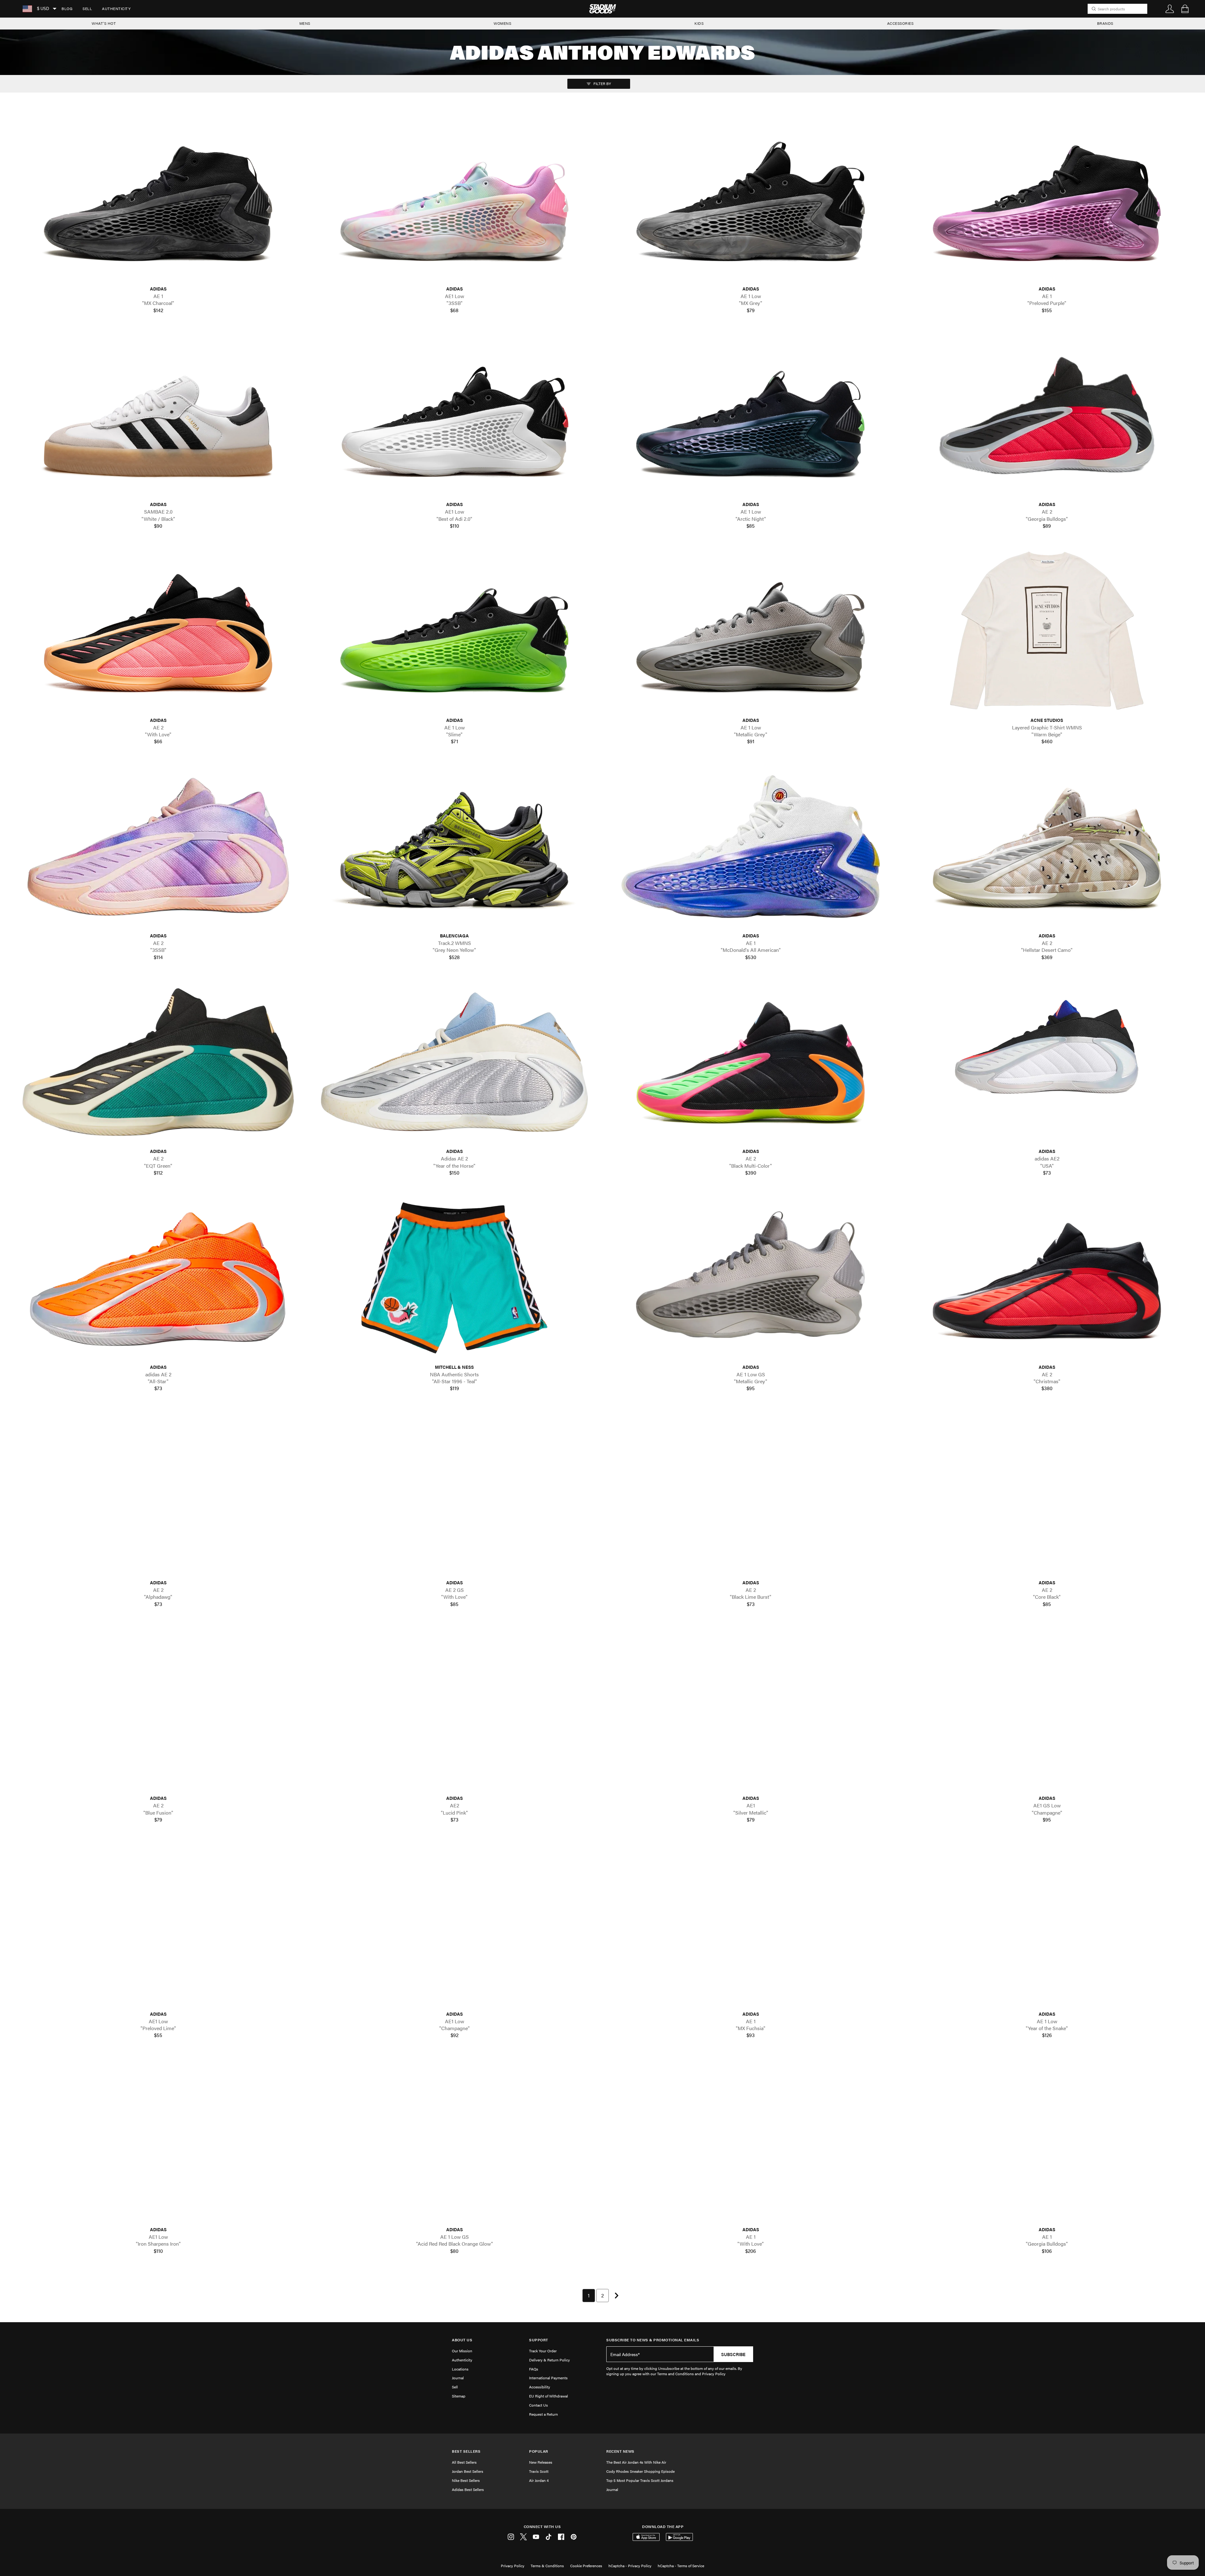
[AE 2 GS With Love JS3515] (454, 1493)
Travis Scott (539, 2471)
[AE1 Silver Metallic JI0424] (751, 1709)
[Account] (1170, 9)
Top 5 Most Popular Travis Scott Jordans (640, 2480)
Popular (539, 2451)
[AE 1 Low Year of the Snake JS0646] (1047, 1925)
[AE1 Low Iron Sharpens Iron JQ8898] (158, 2140)
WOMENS (502, 23)
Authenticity (116, 8)
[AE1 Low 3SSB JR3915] (454, 200)
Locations (460, 2369)
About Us (462, 2340)
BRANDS (1105, 23)
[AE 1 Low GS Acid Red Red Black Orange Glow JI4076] (454, 2140)
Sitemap (459, 2396)
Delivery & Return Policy (549, 2360)
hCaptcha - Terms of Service (681, 2566)
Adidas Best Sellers (468, 2489)
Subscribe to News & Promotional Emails (653, 2340)
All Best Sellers (464, 2462)
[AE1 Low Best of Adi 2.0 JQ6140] (454, 415)
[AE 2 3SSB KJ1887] (158, 847)
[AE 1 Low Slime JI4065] (454, 631)
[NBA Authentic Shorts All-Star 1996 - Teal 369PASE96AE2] (454, 1278)
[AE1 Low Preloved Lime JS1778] (158, 1925)
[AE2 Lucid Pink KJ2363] (454, 1709)
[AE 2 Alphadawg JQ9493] (158, 1493)
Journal (458, 2378)
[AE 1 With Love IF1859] (751, 2140)
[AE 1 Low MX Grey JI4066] (751, 200)
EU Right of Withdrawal (549, 2396)
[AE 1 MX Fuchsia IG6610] (751, 1925)
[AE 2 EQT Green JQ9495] (158, 1062)
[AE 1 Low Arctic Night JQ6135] (751, 415)
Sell (87, 8)
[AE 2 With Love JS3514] (158, 631)
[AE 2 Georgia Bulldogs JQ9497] (1047, 415)
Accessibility (540, 2387)
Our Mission (462, 2351)
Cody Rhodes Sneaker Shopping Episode (640, 2471)
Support (539, 2340)
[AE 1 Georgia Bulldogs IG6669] (1047, 2140)
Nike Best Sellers (466, 2480)
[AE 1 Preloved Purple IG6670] (1047, 200)
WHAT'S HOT (104, 23)
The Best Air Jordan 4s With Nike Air (636, 2462)
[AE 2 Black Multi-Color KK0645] (751, 1062)
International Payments (548, 2378)
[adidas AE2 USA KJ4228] (1047, 1062)
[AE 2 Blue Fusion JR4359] (158, 1709)
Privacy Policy (513, 2566)
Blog (67, 8)
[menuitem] (67, 9)
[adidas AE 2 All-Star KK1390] (158, 1278)
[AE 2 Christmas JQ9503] (1047, 1278)
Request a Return (544, 2414)
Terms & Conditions (547, 2566)
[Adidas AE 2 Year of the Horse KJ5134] (454, 1062)
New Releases (541, 2462)
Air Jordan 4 (539, 2480)
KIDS (699, 23)
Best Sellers (466, 2451)
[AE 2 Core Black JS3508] (1047, 1493)
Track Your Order (543, 2351)
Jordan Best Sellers (468, 2471)
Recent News (620, 2451)
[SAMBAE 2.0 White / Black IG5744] (158, 415)
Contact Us (538, 2405)
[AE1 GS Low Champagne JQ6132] (1047, 1709)
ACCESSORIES (900, 23)
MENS (305, 23)
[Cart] (1185, 9)
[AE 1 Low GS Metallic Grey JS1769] (751, 1278)
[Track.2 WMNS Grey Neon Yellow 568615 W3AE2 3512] (454, 847)
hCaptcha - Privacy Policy (630, 2566)
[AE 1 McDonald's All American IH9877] (751, 847)
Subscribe (733, 2354)
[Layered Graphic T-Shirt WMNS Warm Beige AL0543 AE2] (1047, 631)
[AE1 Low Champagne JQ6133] (454, 1925)
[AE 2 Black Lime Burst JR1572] (751, 1493)
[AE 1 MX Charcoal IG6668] (158, 200)
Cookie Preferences (586, 2566)
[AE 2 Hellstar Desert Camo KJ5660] (1047, 847)
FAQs (534, 2369)
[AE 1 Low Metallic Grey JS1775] (751, 631)
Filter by (602, 83)
